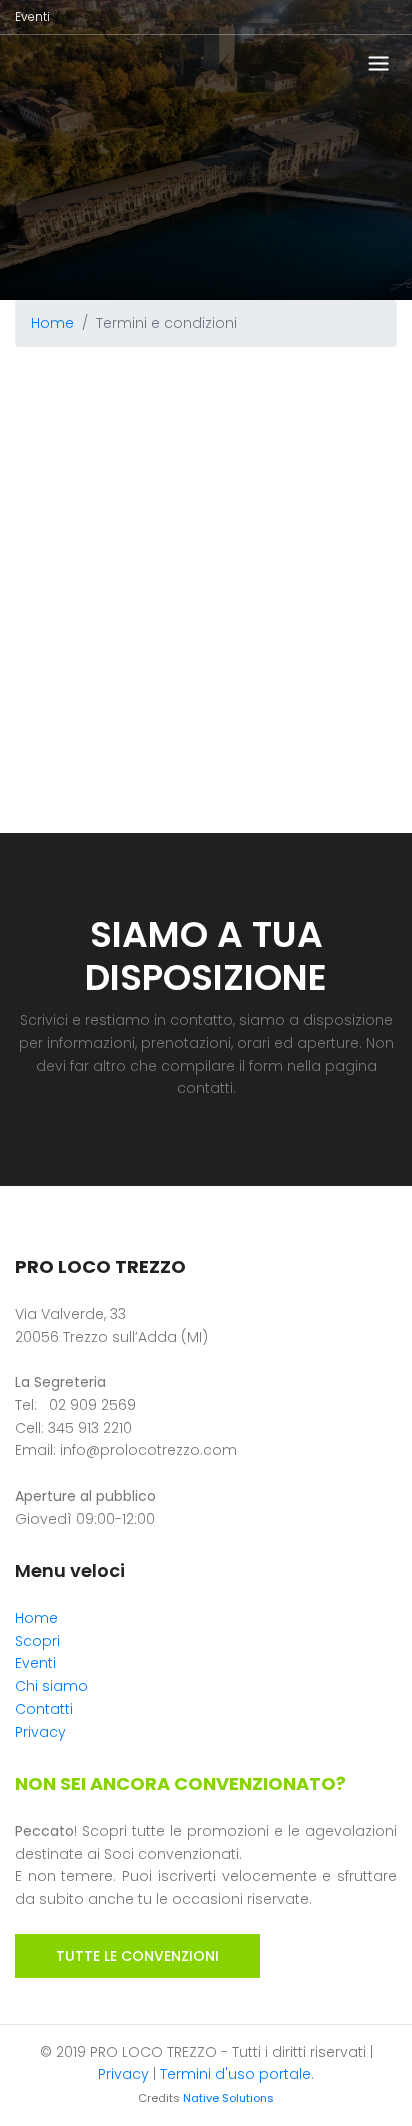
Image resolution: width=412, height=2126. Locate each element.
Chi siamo (51, 1686)
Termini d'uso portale (235, 2074)
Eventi (32, 16)
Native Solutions (228, 2098)
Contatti (44, 1709)
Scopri (37, 1641)
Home (52, 323)
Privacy (40, 1732)
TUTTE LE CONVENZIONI (137, 1956)
